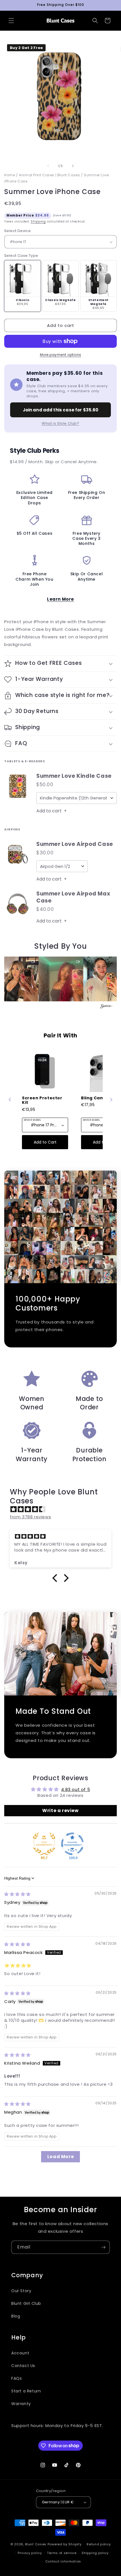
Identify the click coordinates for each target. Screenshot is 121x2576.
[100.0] (72, 1844)
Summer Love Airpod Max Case (73, 897)
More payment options (61, 355)
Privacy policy (30, 2553)
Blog (16, 2316)
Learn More (60, 599)
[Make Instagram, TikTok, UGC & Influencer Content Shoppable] (106, 1007)
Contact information (63, 2561)
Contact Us (23, 2366)
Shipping (38, 221)
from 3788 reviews (30, 1517)
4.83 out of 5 (76, 1789)
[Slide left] (48, 166)
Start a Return (26, 2391)
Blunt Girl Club (26, 2303)
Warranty (21, 2404)
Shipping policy (95, 2553)
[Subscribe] (103, 2247)
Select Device (17, 231)
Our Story (21, 2291)
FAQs (16, 2378)
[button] (11, 21)
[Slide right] (73, 166)
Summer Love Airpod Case (75, 844)
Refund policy (99, 2544)
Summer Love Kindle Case (74, 776)
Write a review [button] (60, 1810)
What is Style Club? (60, 423)
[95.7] (44, 1844)
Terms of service (62, 2553)
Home (10, 175)
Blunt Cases (36, 2544)
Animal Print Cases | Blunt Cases (49, 175)
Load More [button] (60, 2157)
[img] (63, 1509)
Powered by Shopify (65, 2544)
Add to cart (51, 811)
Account (20, 2353)
